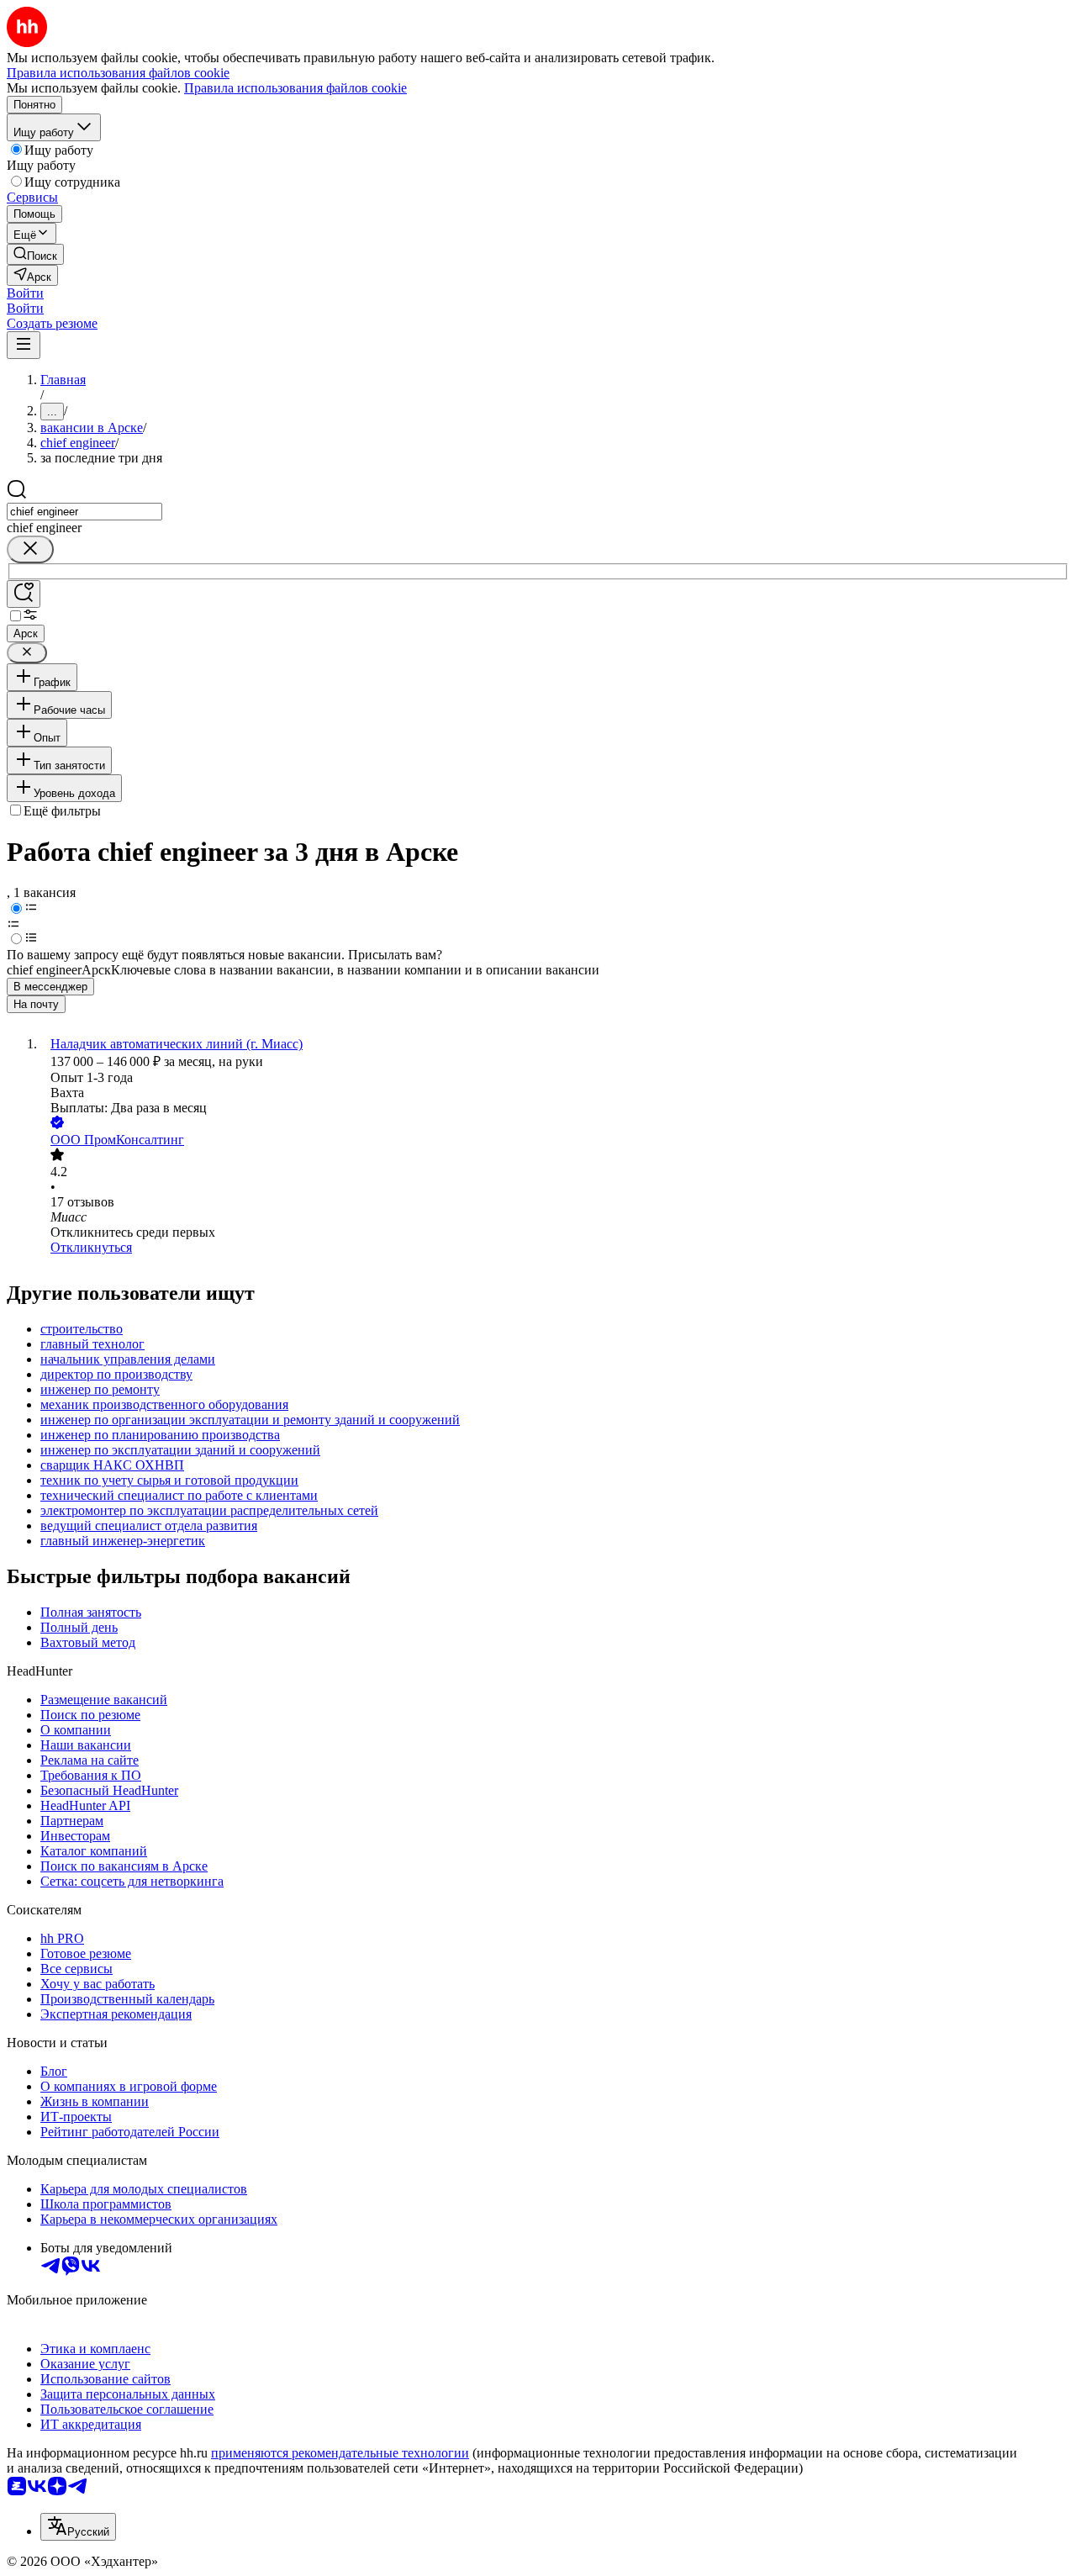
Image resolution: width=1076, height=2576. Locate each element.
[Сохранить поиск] (24, 594)
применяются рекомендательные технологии (340, 2453)
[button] (25, 293)
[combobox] (84, 512)
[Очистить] (30, 549)
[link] (35, 254)
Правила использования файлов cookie (295, 88)
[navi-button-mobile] (24, 345)
